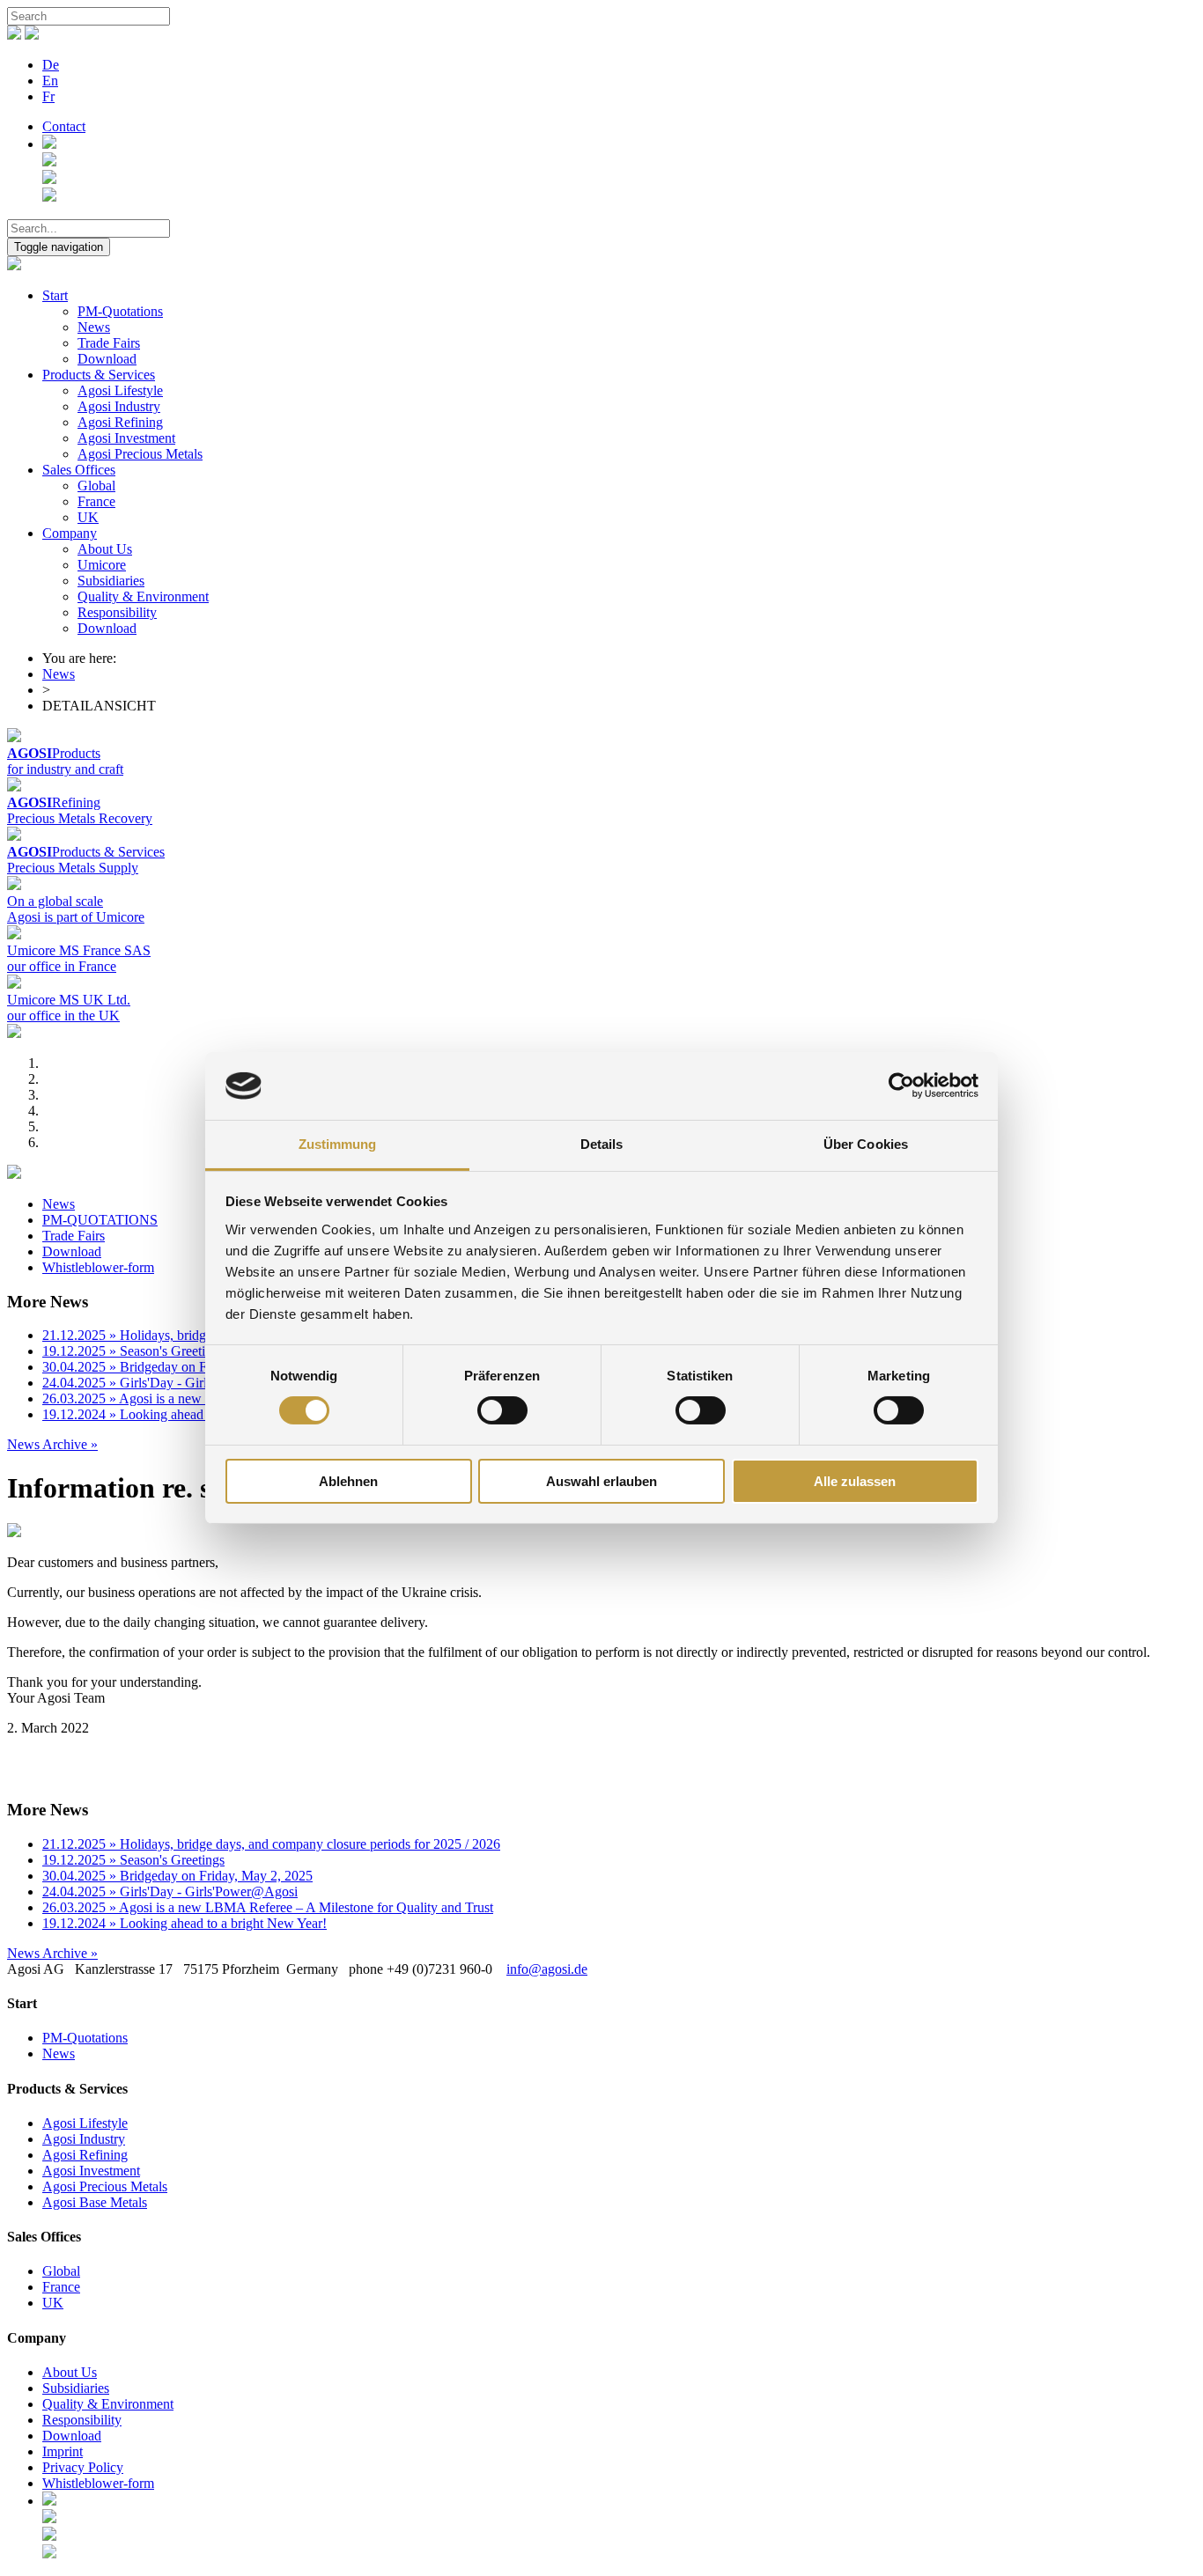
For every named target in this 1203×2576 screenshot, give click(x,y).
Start (55, 295)
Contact (64, 126)
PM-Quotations (120, 311)
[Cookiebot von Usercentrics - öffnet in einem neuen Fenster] (901, 1086)
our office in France (62, 966)
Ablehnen (348, 1481)
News (94, 327)
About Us (105, 549)
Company (70, 533)
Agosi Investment (126, 438)
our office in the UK (63, 1016)
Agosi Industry (119, 406)
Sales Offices (79, 470)
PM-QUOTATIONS (100, 1220)
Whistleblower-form (98, 1267)
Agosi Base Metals (95, 2202)
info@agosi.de (547, 1969)
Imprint (63, 2451)
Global (96, 486)
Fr (48, 96)
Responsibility (117, 612)
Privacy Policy (83, 2467)
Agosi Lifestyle (120, 390)
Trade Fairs (109, 343)
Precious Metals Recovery (80, 818)
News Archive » (52, 1444)
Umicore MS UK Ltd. (69, 1000)
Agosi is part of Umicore (76, 917)
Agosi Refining (120, 422)
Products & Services (99, 375)
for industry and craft (65, 769)
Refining (54, 802)
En (50, 81)
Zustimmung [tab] (338, 1144)
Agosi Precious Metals (140, 454)
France (96, 501)
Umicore (102, 565)
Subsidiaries (111, 581)
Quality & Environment (143, 596)
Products (54, 753)
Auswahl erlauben (601, 1481)
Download (107, 359)
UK (88, 517)
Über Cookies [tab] (866, 1144)
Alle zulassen (855, 1481)
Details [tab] (602, 1144)
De (51, 65)
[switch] (502, 1410)
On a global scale (55, 901)
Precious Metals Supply (73, 868)
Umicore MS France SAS (79, 950)
